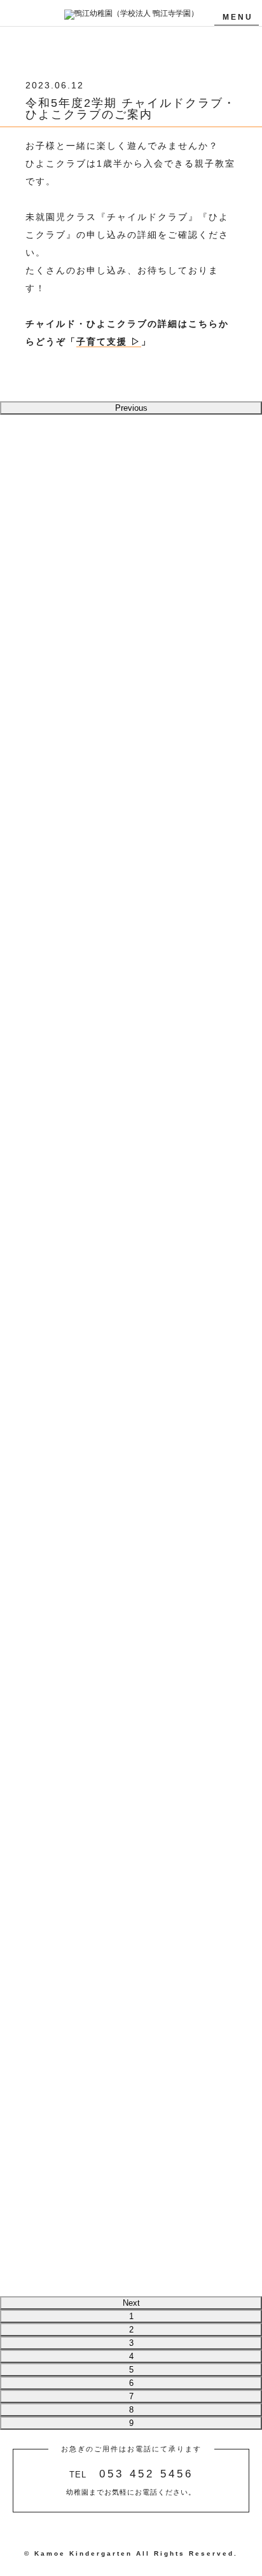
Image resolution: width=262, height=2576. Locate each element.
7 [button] (131, 2396)
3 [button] (131, 2343)
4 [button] (131, 2356)
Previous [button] (131, 408)
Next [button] (131, 2303)
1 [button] (131, 2316)
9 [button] (131, 2423)
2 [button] (131, 2330)
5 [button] (131, 2370)
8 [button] (131, 2410)
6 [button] (131, 2383)
